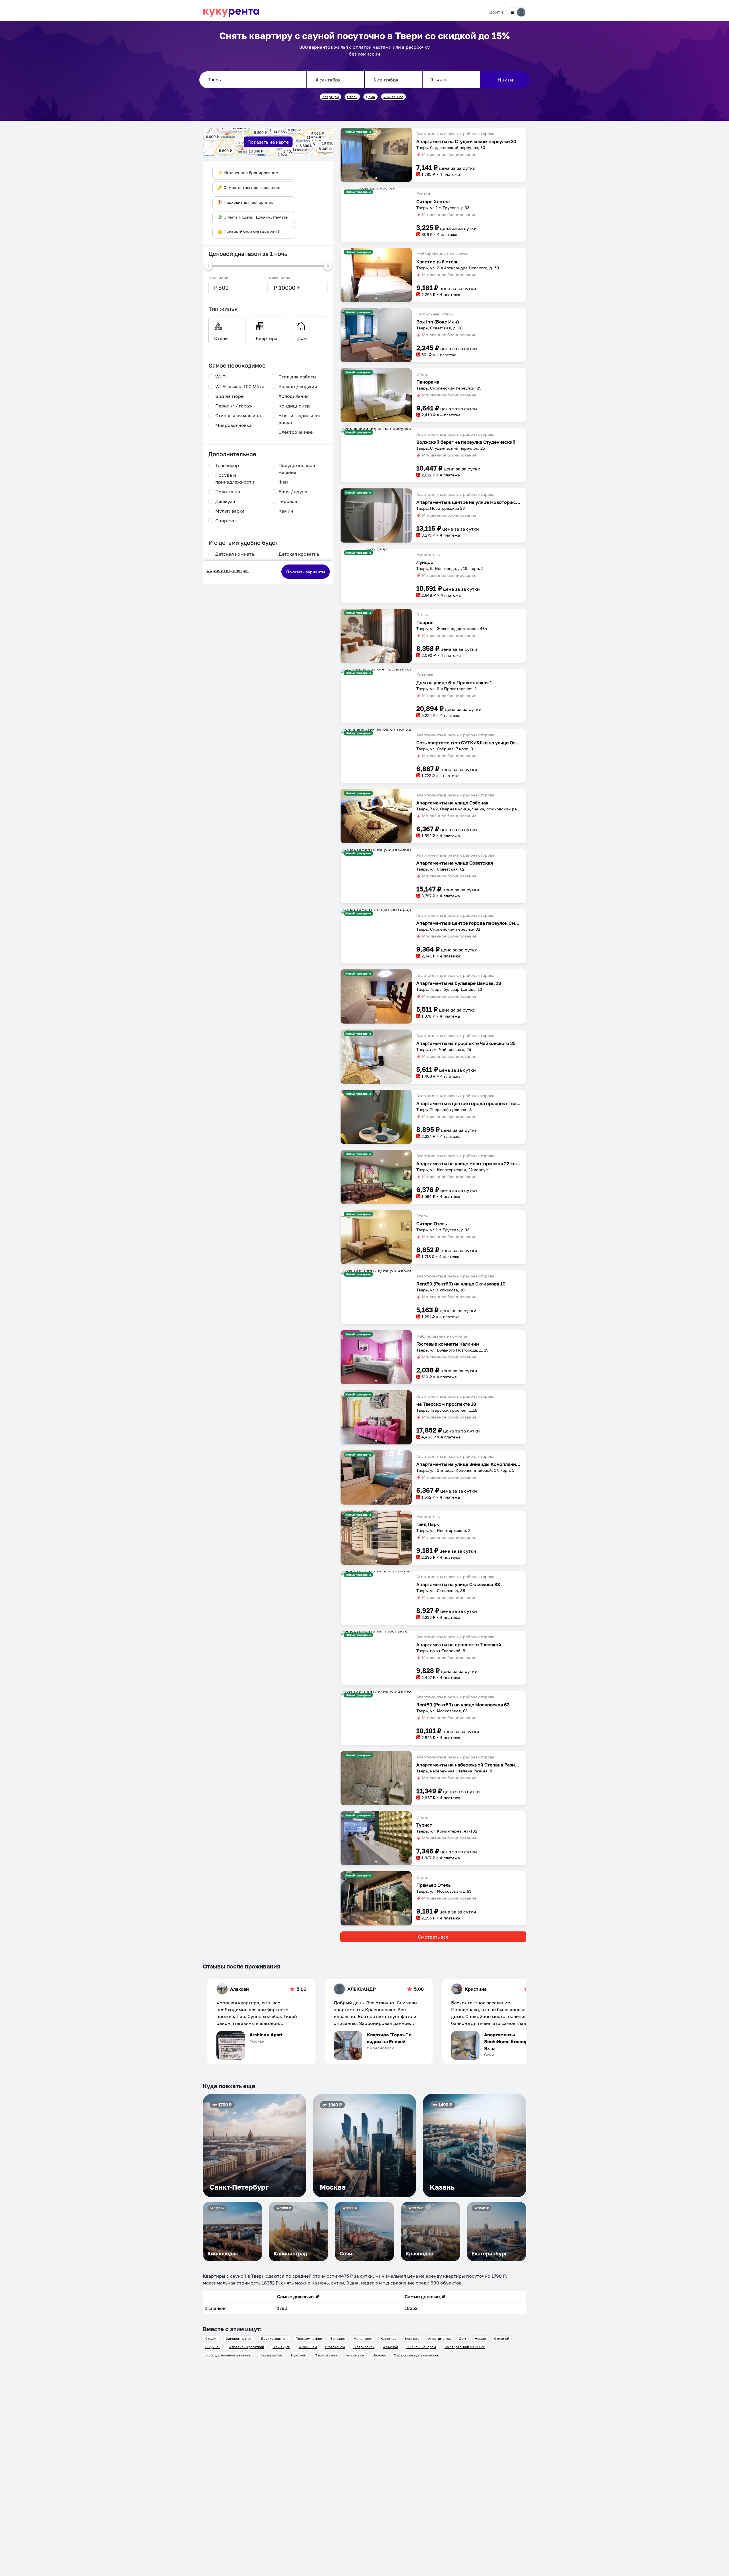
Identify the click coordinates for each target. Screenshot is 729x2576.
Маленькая (363, 2338)
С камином (308, 2347)
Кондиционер (294, 406)
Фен (283, 482)
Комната (412, 2338)
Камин (286, 511)
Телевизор (227, 465)
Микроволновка (234, 425)
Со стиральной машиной (465, 2347)
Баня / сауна (293, 492)
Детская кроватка (299, 554)
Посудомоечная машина (297, 469)
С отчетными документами (416, 2355)
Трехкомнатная (309, 2338)
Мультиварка (230, 511)
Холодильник (294, 396)
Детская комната (235, 554)
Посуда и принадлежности (235, 478)
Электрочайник (296, 432)
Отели (352, 97)
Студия (211, 2338)
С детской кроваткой (246, 2347)
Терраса (288, 501)
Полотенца (228, 492)
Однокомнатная (239, 2338)
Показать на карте (268, 142)
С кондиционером (421, 2347)
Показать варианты (306, 572)
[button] (376, 155)
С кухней (502, 2338)
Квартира (388, 2338)
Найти (505, 80)
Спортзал (226, 521)
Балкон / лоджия (298, 386)
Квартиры (331, 97)
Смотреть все (433, 1937)
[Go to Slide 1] (376, 178)
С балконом (335, 2347)
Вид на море (229, 396)
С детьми (299, 2355)
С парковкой (364, 2347)
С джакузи (281, 2347)
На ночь (379, 2355)
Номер (480, 2338)
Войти (496, 12)
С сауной (390, 2347)
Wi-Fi (221, 377)
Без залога (355, 2355)
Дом (463, 2338)
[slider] (208, 266)
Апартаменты (439, 2338)
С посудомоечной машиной (228, 2355)
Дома (370, 97)
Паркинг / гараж (234, 406)
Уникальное (393, 97)
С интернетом (271, 2355)
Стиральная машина (238, 415)
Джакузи (225, 501)
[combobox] (253, 80)
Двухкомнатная (274, 2338)
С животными (326, 2355)
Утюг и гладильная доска (299, 419)
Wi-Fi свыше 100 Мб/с (240, 386)
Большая (338, 2338)
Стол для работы (297, 377)
